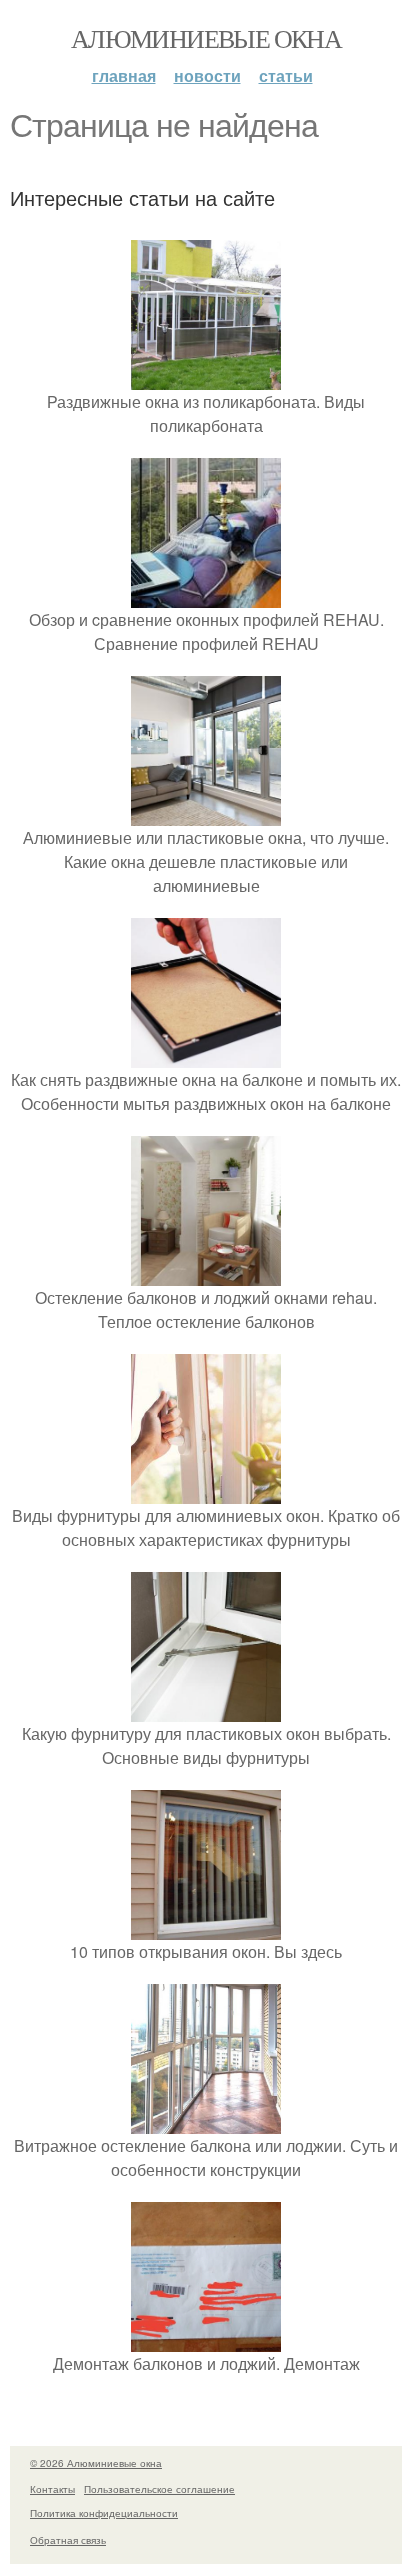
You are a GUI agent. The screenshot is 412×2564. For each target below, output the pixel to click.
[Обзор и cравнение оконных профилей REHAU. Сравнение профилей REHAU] (206, 595)
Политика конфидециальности (104, 2513)
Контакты (52, 2489)
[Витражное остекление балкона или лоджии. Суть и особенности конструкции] (206, 2121)
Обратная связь (68, 2540)
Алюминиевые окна (206, 38)
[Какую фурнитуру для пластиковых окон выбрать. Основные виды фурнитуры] (206, 1709)
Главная (124, 75)
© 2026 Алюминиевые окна (96, 2463)
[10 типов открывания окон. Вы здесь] (206, 1927)
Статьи (286, 75)
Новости (207, 75)
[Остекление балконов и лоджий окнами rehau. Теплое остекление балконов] (206, 1273)
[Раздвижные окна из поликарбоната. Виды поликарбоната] (206, 377)
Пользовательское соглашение (159, 2489)
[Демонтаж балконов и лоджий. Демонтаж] (206, 2339)
